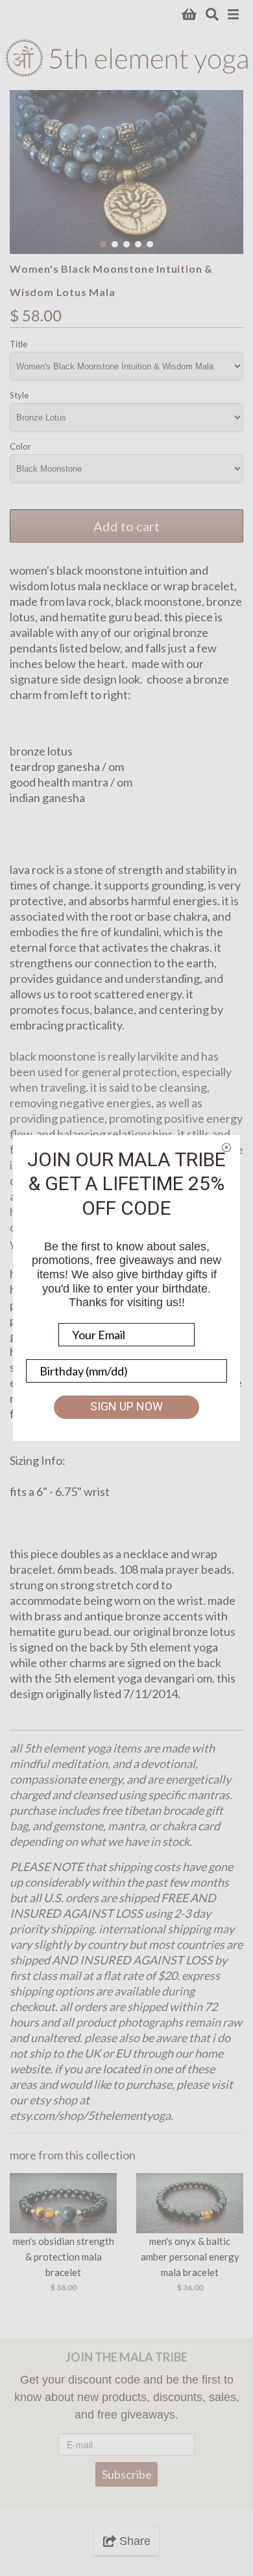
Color (20, 446)
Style (19, 395)
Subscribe (127, 2474)
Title (18, 344)
